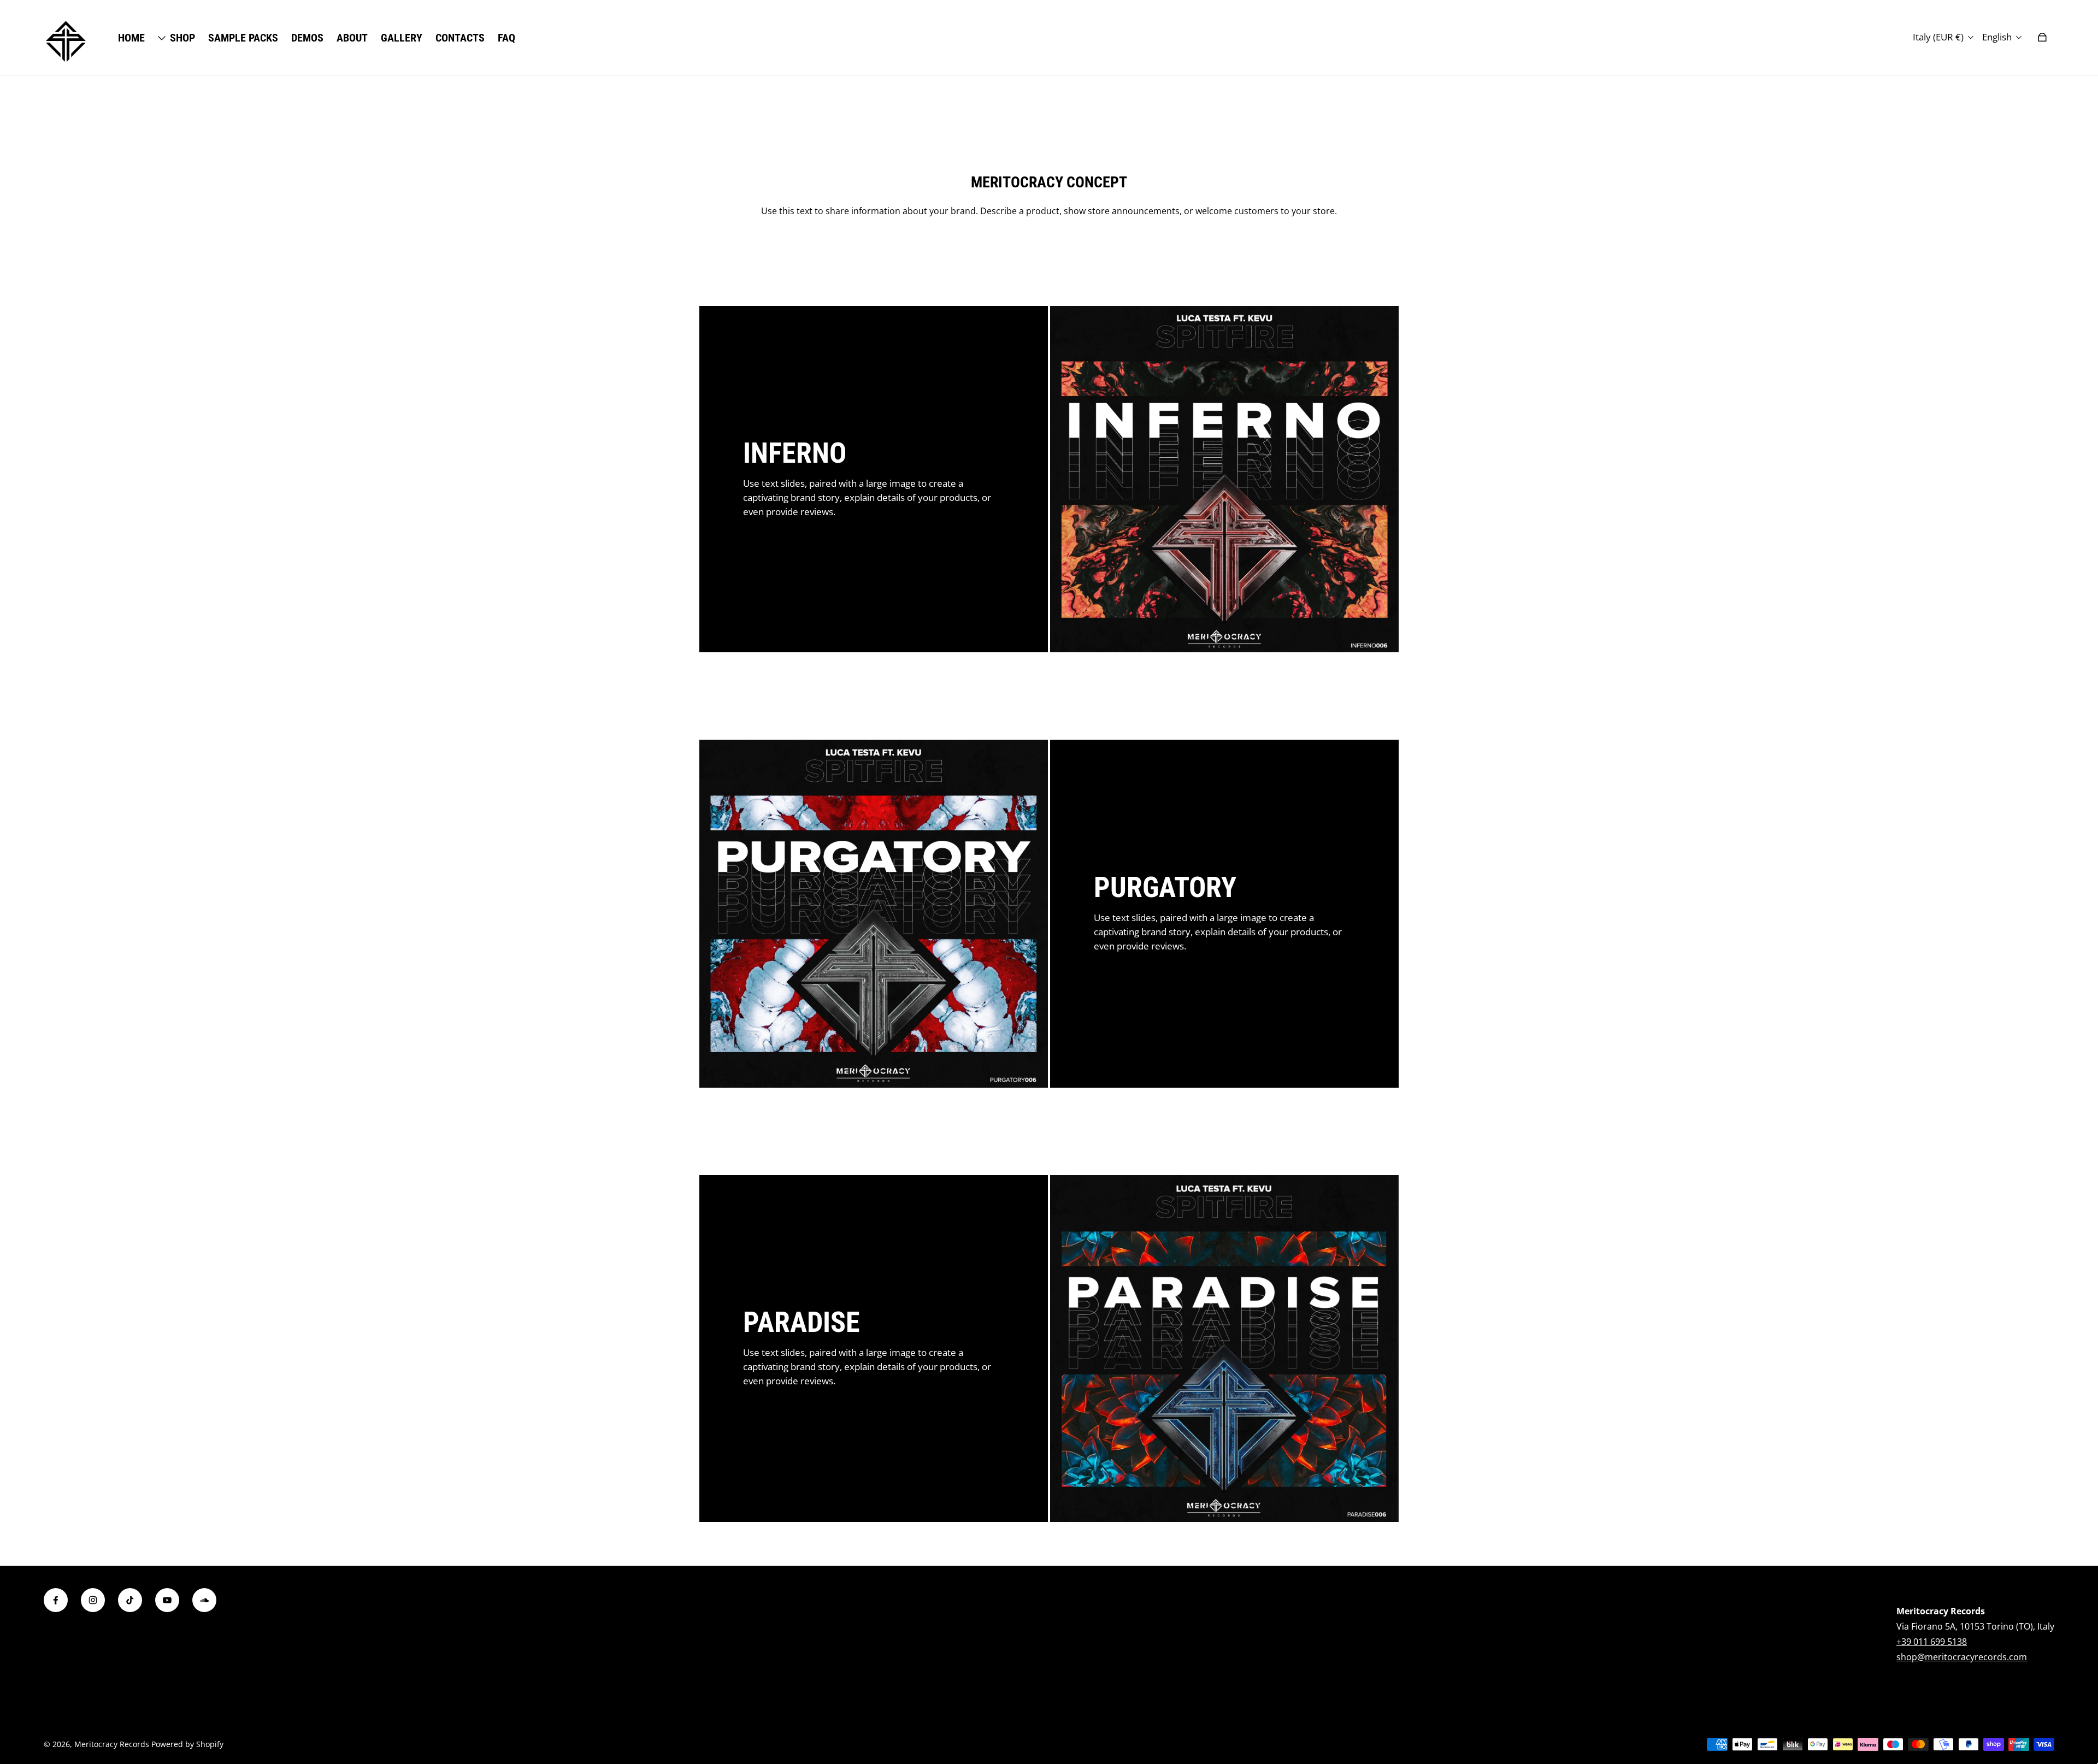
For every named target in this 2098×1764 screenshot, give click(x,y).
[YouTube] (167, 1600)
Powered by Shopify (187, 1744)
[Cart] (2042, 37)
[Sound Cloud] (204, 1600)
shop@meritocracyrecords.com (1962, 1657)
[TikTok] (130, 1600)
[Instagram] (93, 1600)
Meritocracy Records (112, 1744)
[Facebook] (56, 1600)
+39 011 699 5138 (1932, 1642)
